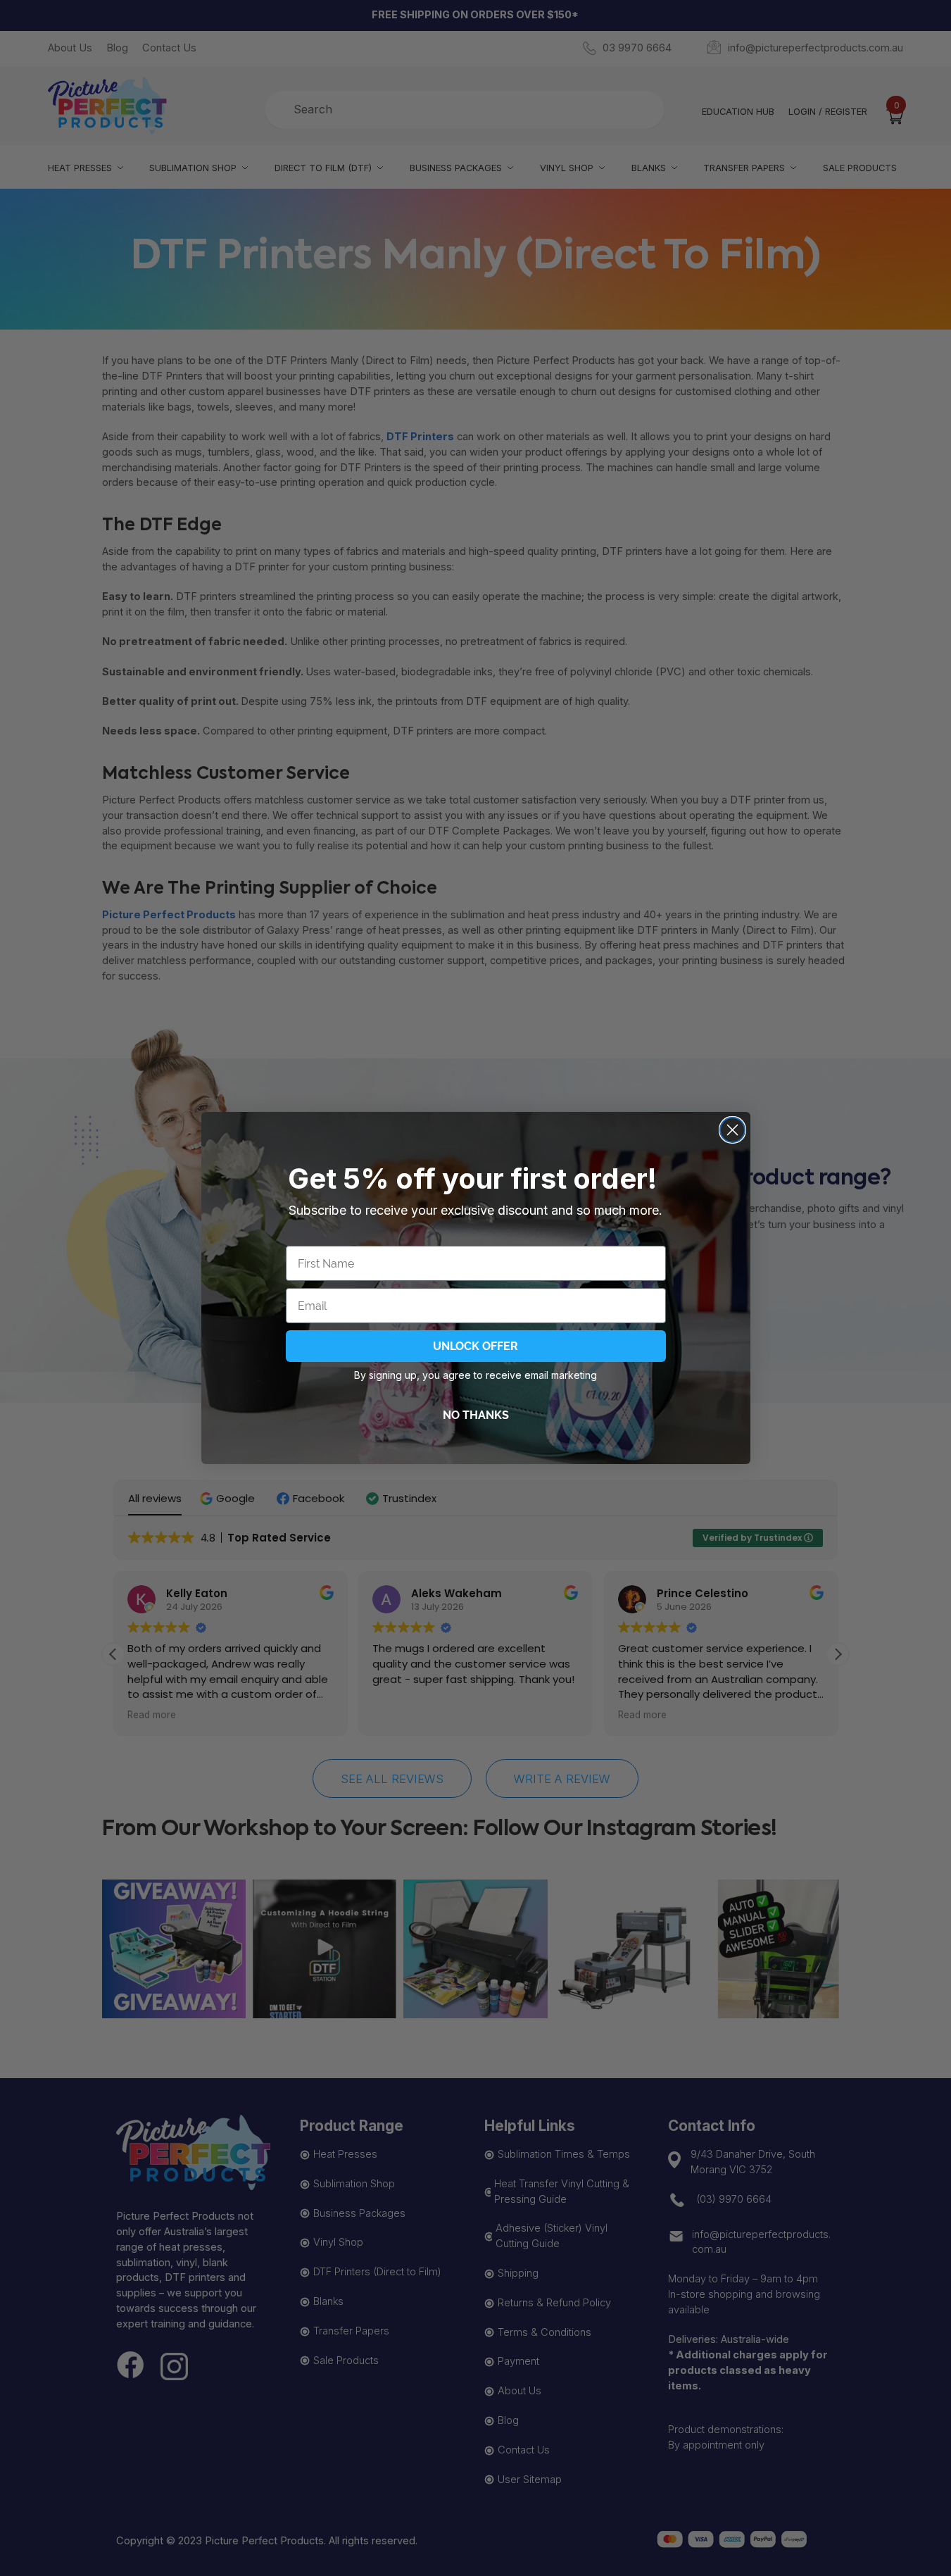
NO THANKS (476, 1415)
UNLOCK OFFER (475, 1346)
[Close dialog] (732, 1130)
